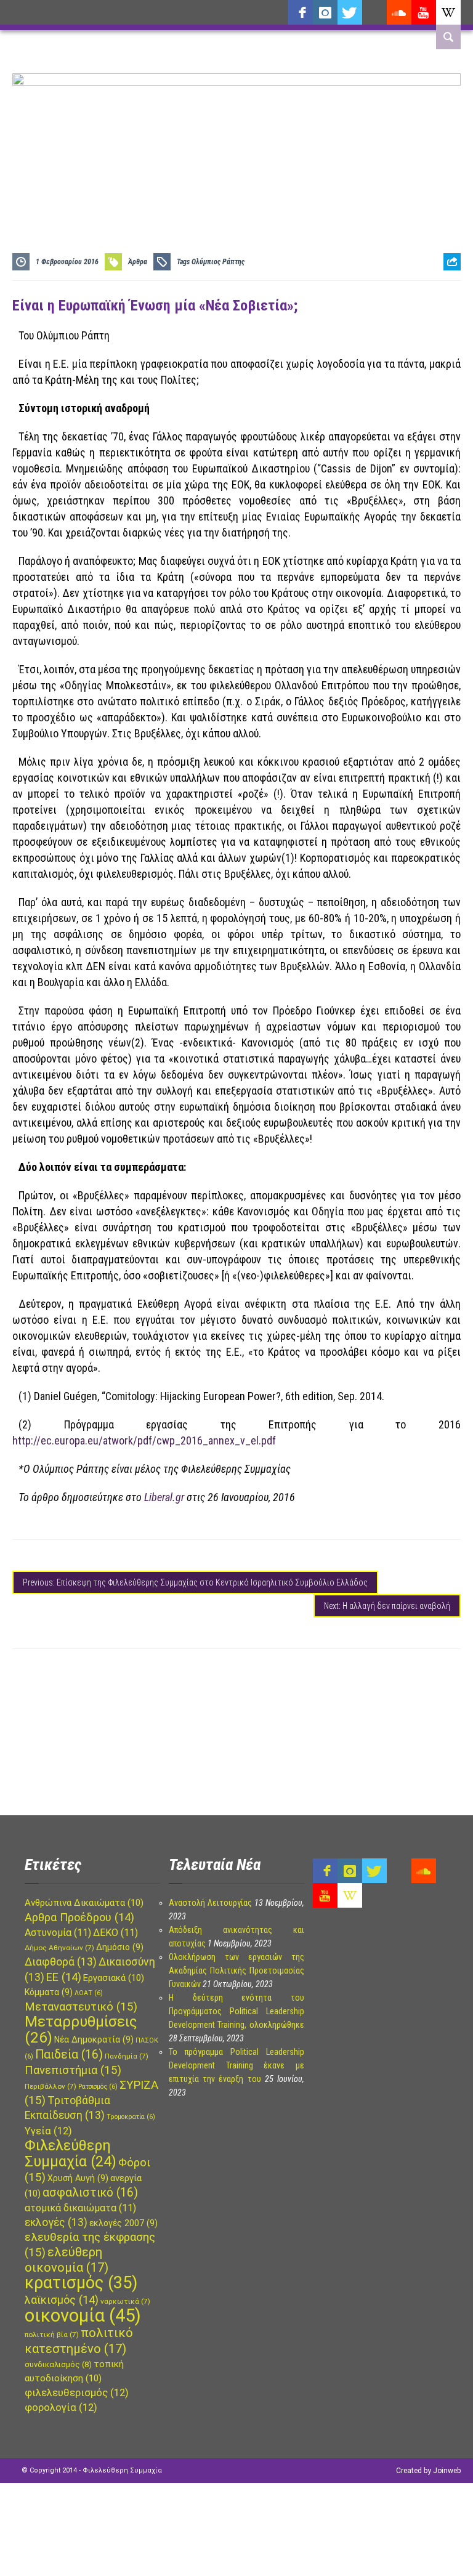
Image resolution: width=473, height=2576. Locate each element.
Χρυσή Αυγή (78, 2178)
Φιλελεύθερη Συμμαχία (71, 2153)
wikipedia (448, 12)
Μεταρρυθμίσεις (81, 2030)
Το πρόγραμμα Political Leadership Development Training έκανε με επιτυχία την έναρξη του (236, 2065)
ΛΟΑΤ (89, 1993)
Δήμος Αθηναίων (59, 1948)
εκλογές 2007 (123, 2223)
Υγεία (48, 2131)
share (447, 292)
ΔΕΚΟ (115, 1933)
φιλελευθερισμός (77, 2393)
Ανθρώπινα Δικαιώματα (84, 1903)
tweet (448, 311)
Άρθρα (138, 262)
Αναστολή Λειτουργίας (210, 1903)
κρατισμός (81, 2283)
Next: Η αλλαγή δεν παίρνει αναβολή (387, 1606)
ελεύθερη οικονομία (67, 2260)
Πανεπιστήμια (73, 2070)
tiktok (374, 12)
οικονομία (83, 2315)
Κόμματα (49, 1992)
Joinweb (447, 2471)
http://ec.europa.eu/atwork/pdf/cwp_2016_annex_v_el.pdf (144, 1440)
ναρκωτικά (125, 2301)
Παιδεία (69, 2055)
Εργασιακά (114, 1978)
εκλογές (56, 2222)
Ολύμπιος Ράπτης (218, 262)
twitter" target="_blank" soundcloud (350, 12)
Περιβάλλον (51, 2086)
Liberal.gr (164, 1497)
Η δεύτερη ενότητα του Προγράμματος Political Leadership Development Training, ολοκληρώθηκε (236, 2011)
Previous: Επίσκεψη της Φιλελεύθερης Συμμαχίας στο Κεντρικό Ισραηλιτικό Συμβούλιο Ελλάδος (195, 1582)
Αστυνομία (58, 1933)
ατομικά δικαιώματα (80, 2208)
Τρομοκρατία (131, 2117)
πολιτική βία (52, 2335)
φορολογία (61, 2408)
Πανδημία (127, 2056)
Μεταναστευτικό (81, 2007)
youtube (424, 12)
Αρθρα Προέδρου (79, 1917)
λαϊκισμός (62, 2300)
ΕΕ (64, 1977)
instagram (325, 12)
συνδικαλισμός (58, 2364)
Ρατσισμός (98, 2087)
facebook (301, 12)
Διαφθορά (61, 1962)
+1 (452, 330)
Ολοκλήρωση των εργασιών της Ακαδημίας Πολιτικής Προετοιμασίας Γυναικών (236, 1970)
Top (8, 2491)
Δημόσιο (120, 1947)
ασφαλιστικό (90, 2193)
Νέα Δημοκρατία (94, 2039)
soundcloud (399, 12)
